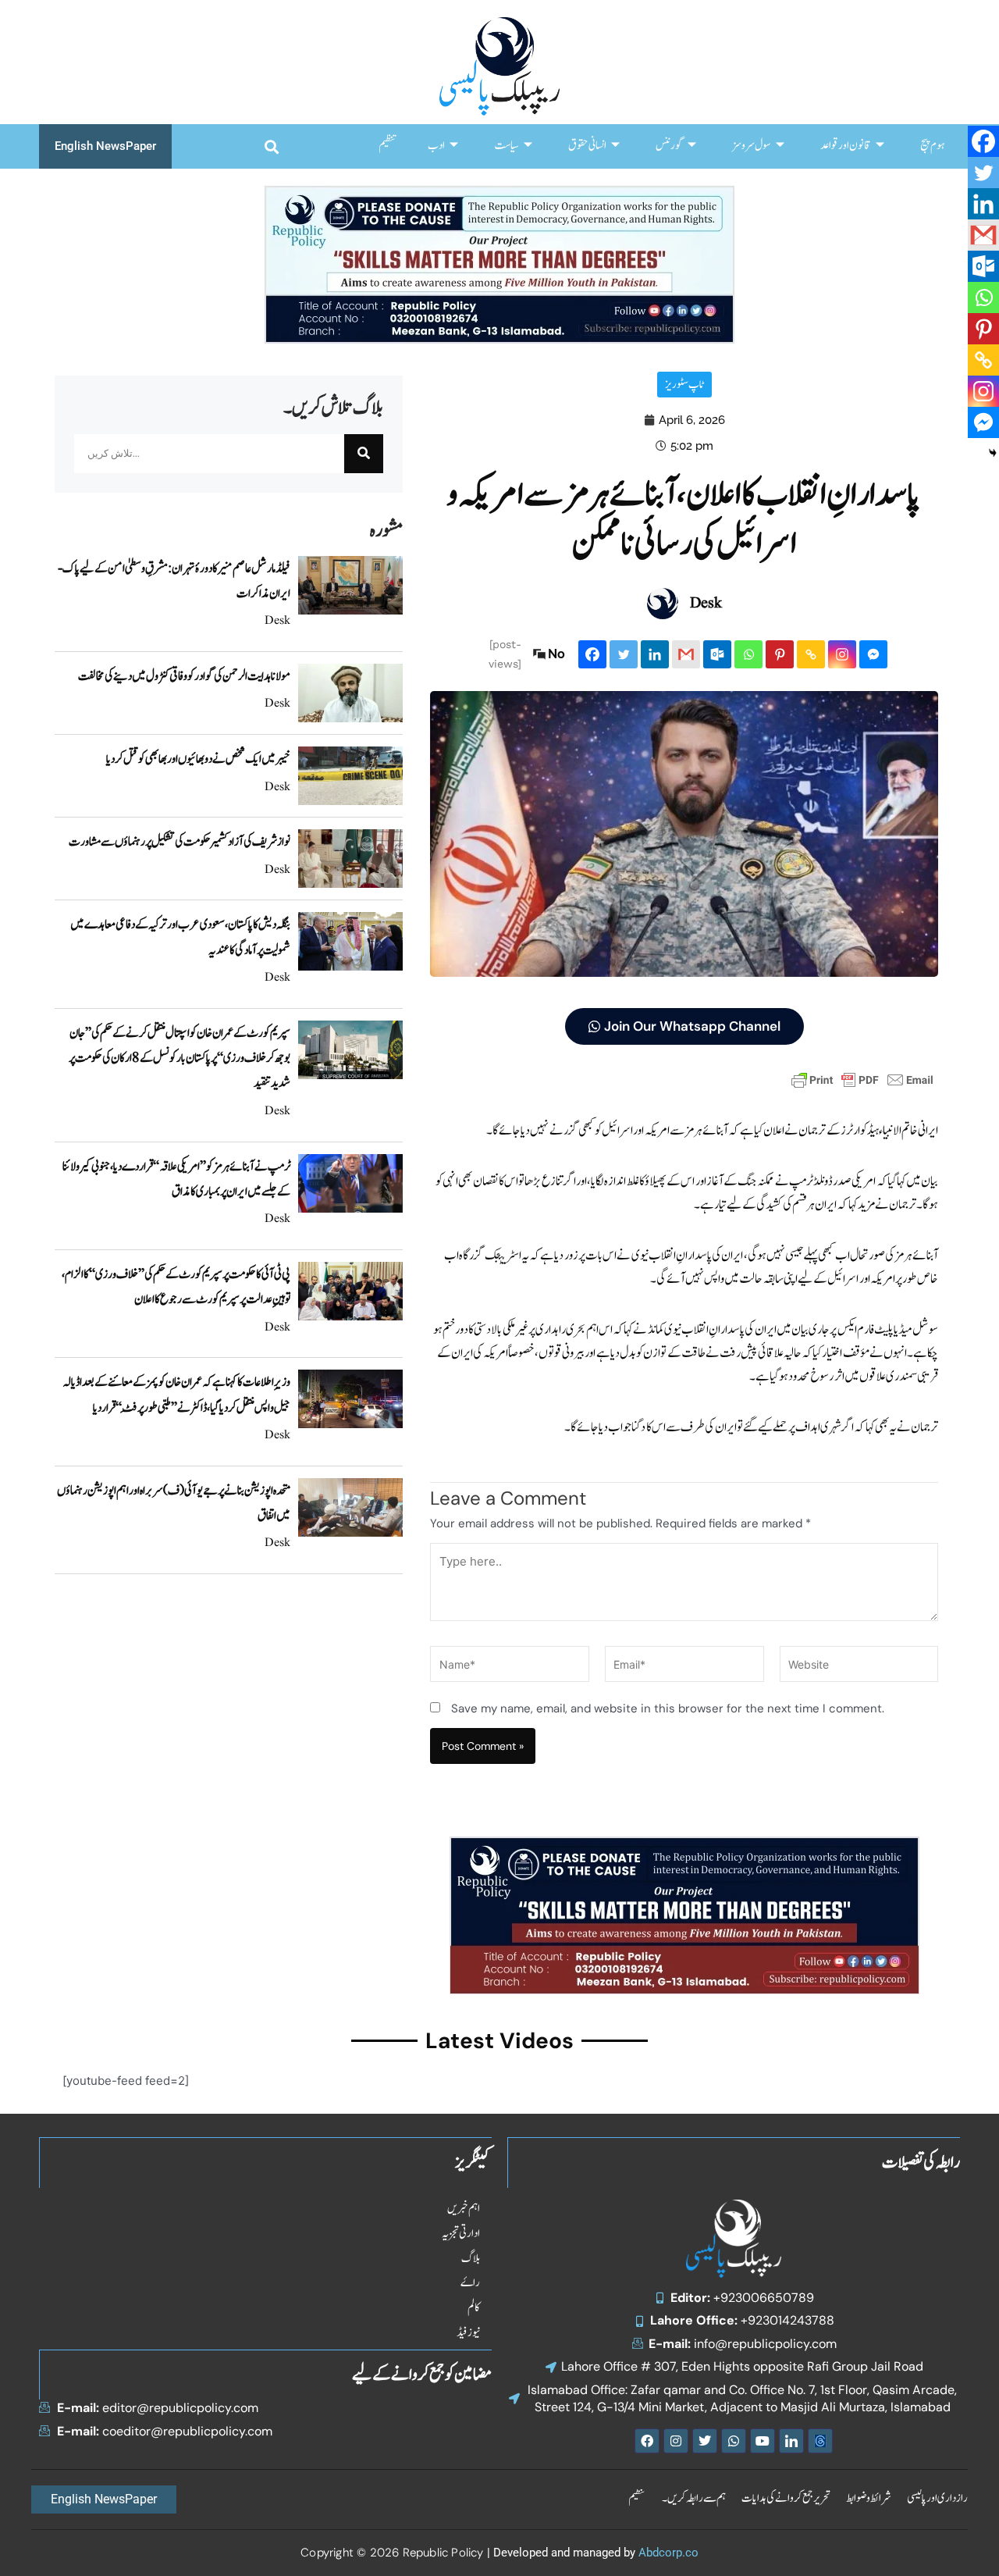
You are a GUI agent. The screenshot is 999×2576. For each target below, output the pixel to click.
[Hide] (993, 453)
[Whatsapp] (748, 654)
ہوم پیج (932, 146)
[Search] (364, 454)
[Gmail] (686, 654)
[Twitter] (624, 654)
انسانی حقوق (587, 146)
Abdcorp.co (668, 2553)
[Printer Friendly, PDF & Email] (862, 1079)
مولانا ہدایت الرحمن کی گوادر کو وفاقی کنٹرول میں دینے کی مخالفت (184, 676)
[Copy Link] (811, 654)
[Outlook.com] (717, 654)
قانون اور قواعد (846, 146)
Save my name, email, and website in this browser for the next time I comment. (668, 1708)
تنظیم (388, 146)
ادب (436, 146)
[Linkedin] (655, 654)
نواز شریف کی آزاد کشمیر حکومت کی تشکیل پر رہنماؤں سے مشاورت (180, 842)
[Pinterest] (780, 654)
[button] (271, 146)
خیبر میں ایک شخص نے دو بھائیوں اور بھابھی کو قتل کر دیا (198, 759)
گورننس (669, 146)
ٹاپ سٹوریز (684, 385)
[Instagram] (842, 654)
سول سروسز (752, 146)
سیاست (507, 146)
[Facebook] (592, 654)
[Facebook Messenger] (873, 654)
